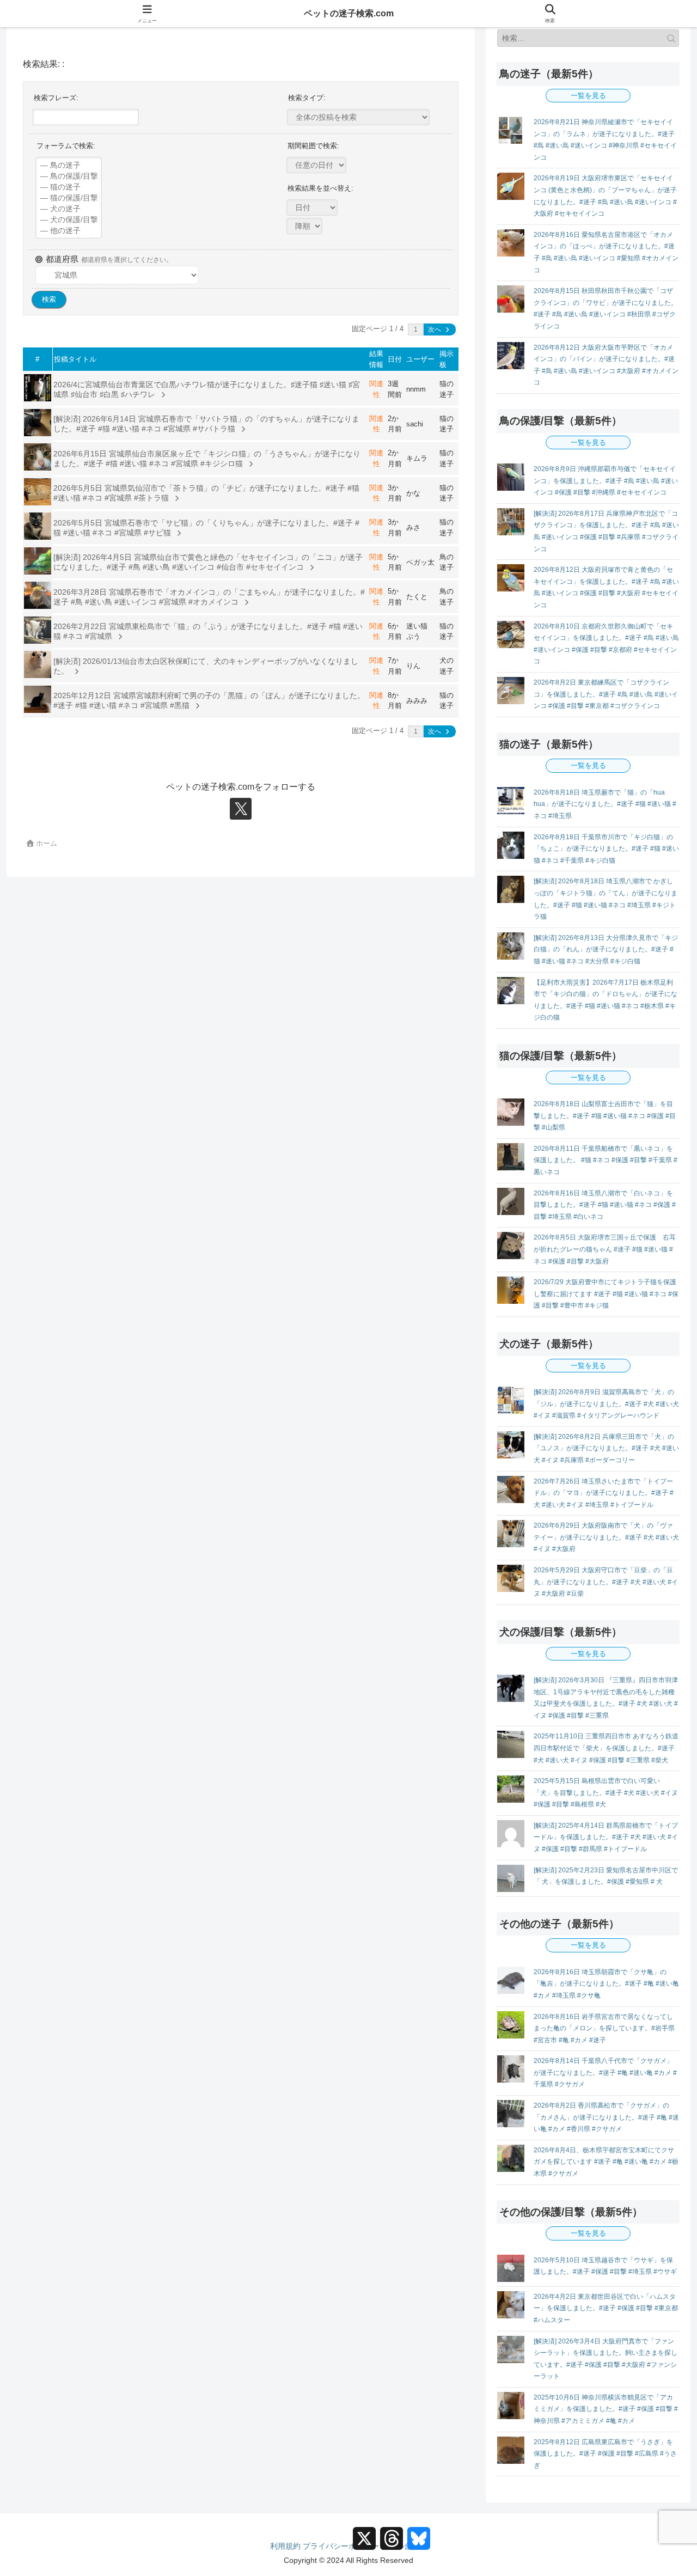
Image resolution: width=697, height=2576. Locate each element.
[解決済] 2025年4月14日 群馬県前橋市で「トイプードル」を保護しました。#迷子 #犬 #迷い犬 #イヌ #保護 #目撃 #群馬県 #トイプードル (606, 1837)
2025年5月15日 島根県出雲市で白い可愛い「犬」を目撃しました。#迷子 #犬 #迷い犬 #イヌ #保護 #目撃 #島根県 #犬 (606, 1793)
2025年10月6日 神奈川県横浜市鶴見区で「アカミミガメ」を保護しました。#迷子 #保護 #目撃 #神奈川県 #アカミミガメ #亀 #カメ (606, 2409)
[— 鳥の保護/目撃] (69, 176)
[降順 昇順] (304, 226)
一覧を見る (588, 96)
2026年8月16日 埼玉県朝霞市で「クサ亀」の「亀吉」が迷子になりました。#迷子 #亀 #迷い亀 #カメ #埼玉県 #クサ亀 (606, 1984)
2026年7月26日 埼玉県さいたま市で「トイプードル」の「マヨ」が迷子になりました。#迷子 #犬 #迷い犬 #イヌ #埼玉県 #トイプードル (604, 1493)
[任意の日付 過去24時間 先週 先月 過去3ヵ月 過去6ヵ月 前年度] (316, 165)
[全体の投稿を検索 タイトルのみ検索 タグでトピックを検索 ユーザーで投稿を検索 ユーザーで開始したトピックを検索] (358, 117)
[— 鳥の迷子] (69, 166)
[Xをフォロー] (241, 809)
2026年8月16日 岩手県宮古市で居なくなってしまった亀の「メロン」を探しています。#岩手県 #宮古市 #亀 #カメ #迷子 (604, 2028)
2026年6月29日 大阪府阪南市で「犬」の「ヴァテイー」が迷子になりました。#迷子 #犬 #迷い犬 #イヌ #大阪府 (606, 1537)
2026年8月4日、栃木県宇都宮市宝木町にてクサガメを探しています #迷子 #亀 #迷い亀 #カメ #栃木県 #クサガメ (606, 2162)
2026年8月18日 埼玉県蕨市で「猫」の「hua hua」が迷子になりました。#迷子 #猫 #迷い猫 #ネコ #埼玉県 (605, 804)
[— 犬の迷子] (69, 209)
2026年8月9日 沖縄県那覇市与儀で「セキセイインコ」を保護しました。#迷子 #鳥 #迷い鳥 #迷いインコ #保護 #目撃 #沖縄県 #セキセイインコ (606, 481)
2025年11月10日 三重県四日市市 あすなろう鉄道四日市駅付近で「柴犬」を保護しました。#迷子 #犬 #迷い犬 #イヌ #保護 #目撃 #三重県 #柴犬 (606, 1748)
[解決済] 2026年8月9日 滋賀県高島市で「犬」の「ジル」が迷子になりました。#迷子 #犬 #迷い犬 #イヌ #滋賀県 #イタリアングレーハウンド (606, 1404)
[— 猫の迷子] (69, 187)
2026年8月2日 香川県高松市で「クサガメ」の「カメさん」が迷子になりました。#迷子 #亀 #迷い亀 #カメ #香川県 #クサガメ (606, 2117)
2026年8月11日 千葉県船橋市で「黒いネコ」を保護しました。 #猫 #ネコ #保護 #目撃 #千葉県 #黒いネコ (606, 1160)
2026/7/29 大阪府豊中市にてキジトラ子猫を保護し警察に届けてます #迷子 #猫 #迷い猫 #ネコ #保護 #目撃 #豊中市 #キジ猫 (606, 1294)
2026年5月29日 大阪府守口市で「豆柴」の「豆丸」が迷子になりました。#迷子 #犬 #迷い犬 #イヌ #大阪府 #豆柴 (606, 1582)
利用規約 (285, 2546)
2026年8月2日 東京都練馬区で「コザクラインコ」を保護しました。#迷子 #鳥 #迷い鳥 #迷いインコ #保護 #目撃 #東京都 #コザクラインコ (606, 694)
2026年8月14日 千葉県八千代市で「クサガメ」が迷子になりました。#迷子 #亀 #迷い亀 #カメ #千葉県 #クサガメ (605, 2073)
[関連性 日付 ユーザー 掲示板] (312, 208)
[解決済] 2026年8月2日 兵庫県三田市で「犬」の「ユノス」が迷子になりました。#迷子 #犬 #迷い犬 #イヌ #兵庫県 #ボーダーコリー (606, 1448)
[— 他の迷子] (69, 231)
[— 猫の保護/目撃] (69, 198)
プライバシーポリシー (341, 2546)
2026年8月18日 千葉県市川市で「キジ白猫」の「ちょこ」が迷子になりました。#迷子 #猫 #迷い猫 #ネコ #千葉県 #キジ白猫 (606, 849)
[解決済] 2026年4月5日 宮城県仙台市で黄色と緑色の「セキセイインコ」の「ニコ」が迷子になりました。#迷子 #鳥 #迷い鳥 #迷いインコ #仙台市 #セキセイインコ (208, 562)
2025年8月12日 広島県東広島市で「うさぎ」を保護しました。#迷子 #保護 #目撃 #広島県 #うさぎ (605, 2454)
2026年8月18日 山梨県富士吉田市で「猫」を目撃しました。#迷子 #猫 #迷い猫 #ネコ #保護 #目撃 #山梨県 (605, 1116)
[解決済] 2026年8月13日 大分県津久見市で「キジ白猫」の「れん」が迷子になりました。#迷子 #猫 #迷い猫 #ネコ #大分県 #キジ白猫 (606, 950)
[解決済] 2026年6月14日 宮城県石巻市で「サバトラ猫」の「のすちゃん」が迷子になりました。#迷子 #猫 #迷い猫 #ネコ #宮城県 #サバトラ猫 (206, 424)
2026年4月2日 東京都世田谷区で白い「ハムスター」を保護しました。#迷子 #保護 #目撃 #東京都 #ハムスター (606, 2308)
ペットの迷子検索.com (349, 13)
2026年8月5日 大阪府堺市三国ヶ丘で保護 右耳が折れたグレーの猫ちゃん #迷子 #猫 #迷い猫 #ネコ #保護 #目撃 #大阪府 (605, 1249)
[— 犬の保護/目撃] (69, 220)
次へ (435, 329)
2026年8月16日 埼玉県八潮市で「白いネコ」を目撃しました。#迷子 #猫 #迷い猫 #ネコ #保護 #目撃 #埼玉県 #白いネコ (605, 1205)
